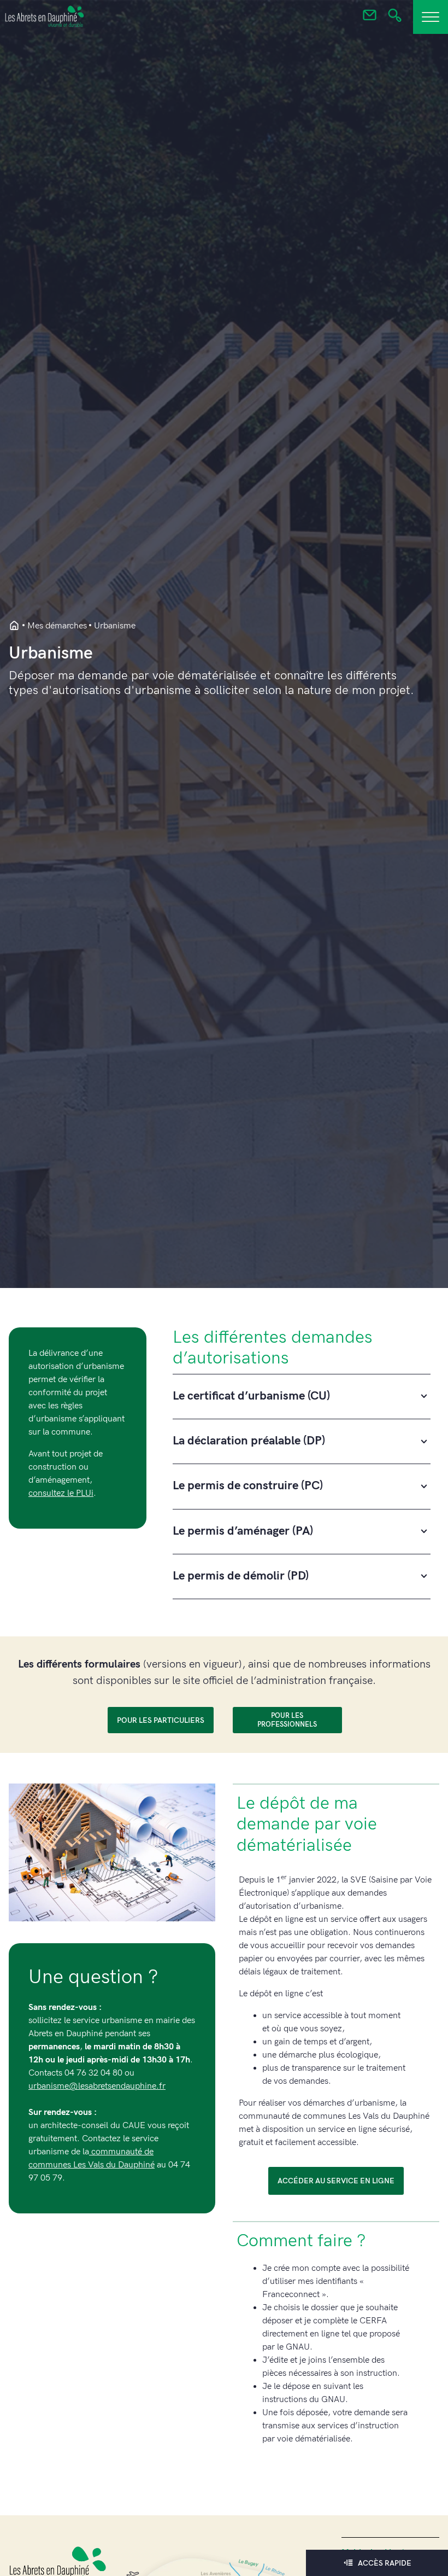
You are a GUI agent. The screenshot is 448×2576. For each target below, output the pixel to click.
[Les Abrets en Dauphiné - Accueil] (14, 626)
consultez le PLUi (61, 1493)
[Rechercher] (395, 19)
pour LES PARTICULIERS (161, 1720)
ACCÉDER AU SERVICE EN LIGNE (336, 2181)
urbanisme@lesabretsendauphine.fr (97, 2086)
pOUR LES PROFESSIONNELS (287, 1720)
